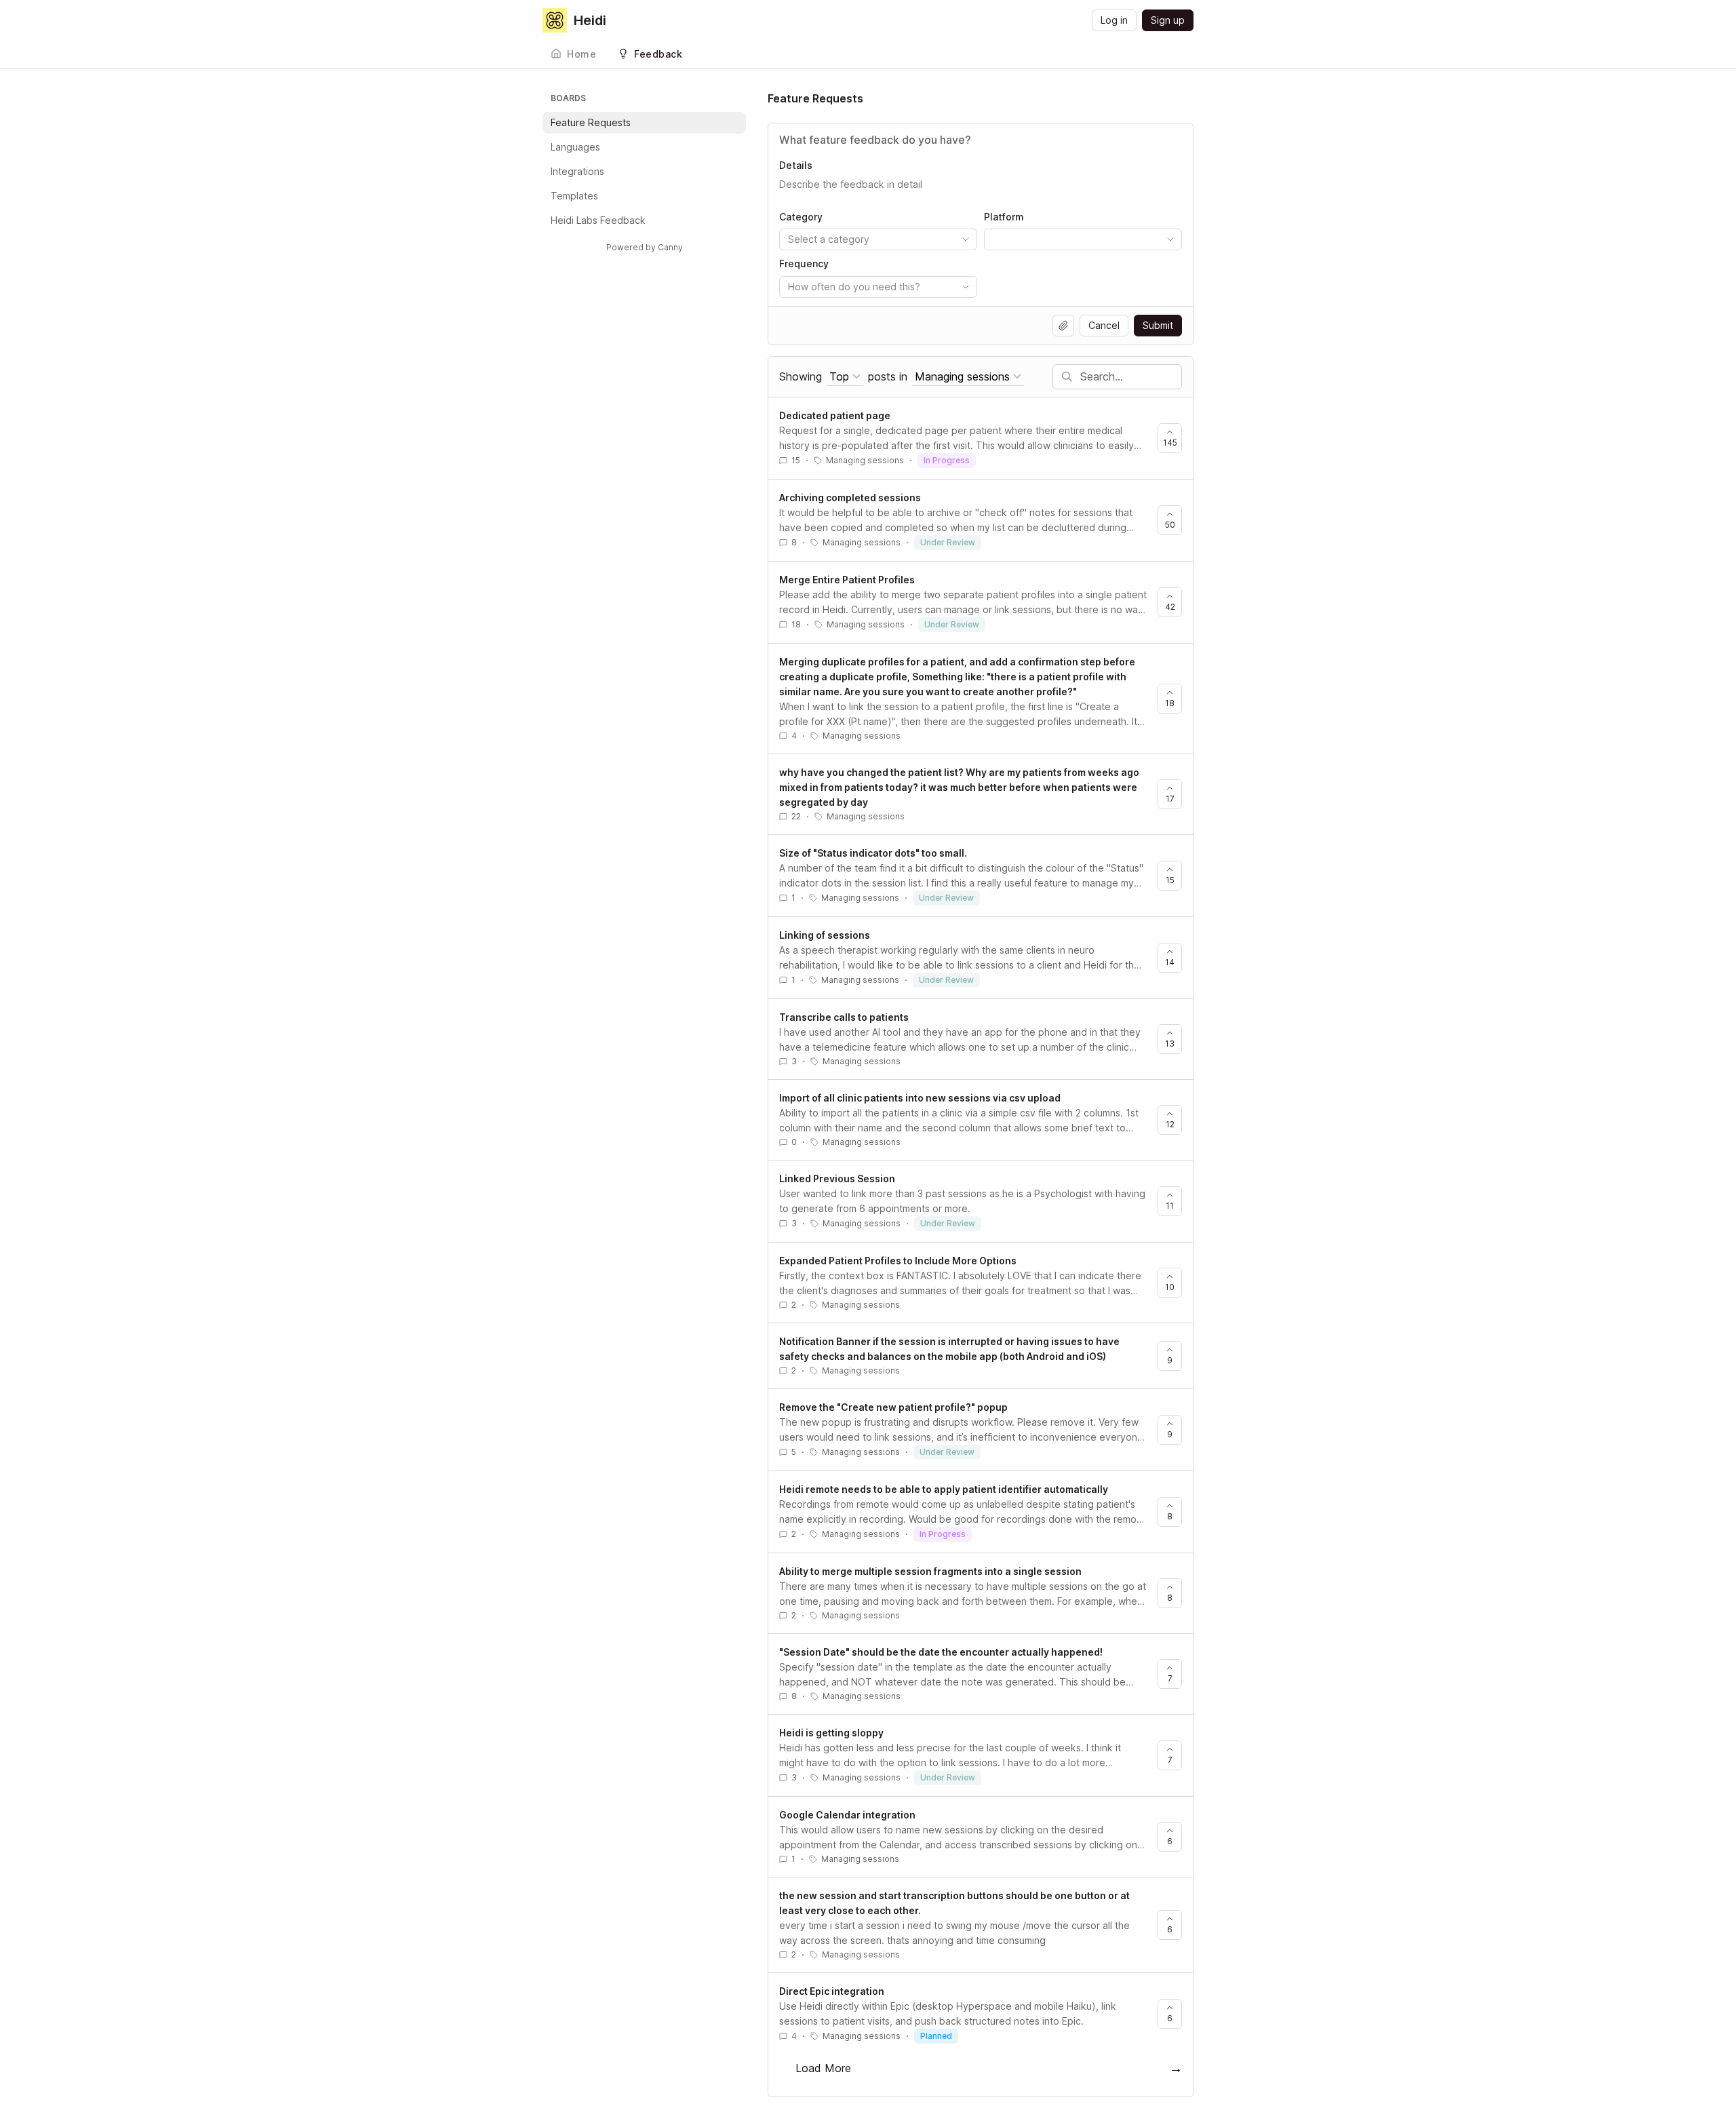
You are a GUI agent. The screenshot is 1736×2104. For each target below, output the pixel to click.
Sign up (1168, 20)
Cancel (1104, 325)
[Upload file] (1063, 326)
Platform (1004, 217)
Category (801, 217)
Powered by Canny (645, 247)
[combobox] (878, 239)
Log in (1114, 20)
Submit (1158, 325)
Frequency (804, 264)
